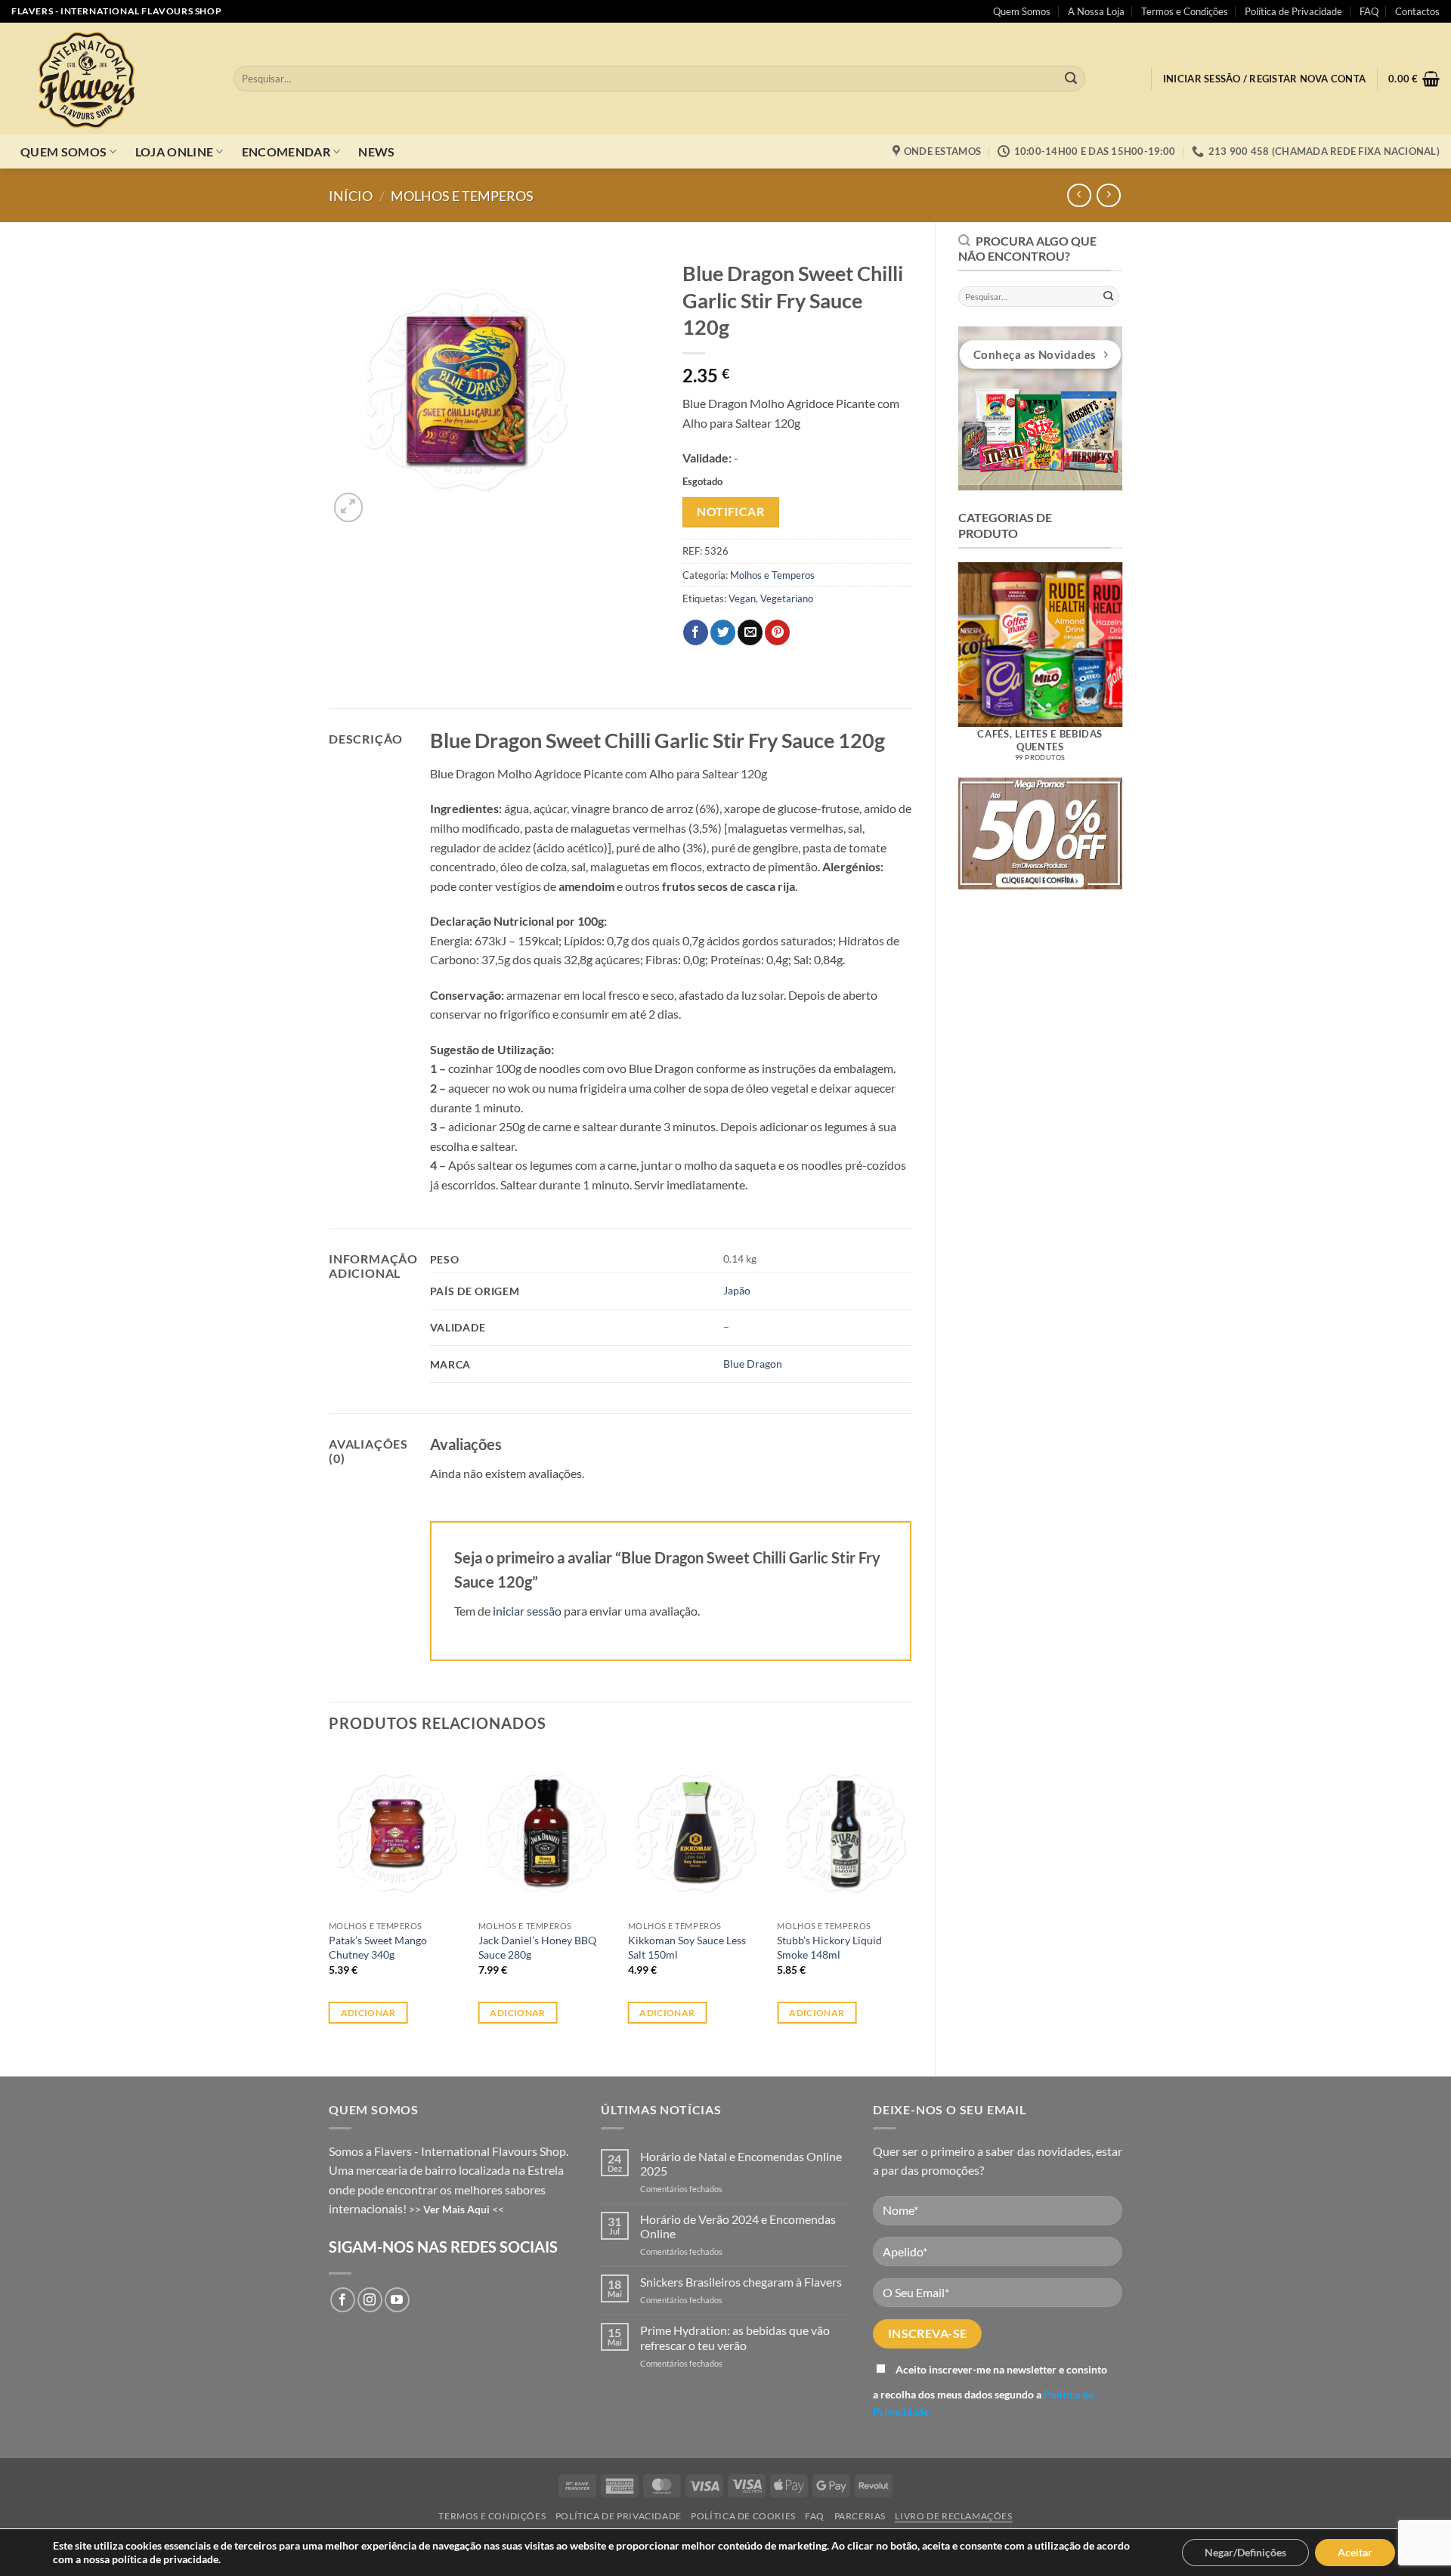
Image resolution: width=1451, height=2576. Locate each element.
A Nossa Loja (1096, 11)
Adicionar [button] (368, 2013)
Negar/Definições (1245, 2552)
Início (351, 196)
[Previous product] (1108, 195)
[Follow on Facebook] (343, 2300)
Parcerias (860, 2516)
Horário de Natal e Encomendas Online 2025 (741, 2163)
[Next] (1138, 661)
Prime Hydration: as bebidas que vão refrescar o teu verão (735, 2337)
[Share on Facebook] (696, 632)
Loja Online (175, 152)
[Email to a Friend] (750, 632)
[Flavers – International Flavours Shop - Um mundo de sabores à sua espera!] (111, 79)
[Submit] (1071, 79)
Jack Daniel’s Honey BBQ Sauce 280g (537, 1947)
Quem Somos (1022, 11)
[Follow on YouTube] (397, 2300)
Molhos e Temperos (462, 196)
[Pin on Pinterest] (777, 632)
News (376, 152)
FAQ (1369, 11)
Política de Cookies (743, 2516)
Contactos (1417, 11)
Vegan (742, 598)
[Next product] (1079, 195)
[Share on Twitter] (723, 632)
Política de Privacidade (1293, 11)
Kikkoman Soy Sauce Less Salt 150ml (687, 1947)
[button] (1264, 79)
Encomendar (286, 152)
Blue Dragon (753, 1364)
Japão (737, 1290)
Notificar (730, 512)
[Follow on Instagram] (370, 2300)
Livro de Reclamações (953, 2516)
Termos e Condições (1185, 11)
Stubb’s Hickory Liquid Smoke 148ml (829, 1947)
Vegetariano (787, 598)
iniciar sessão (527, 1611)
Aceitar (1355, 2552)
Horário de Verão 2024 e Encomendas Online (738, 2226)
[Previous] (942, 661)
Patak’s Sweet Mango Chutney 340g (378, 1947)
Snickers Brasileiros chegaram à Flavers (741, 2282)
